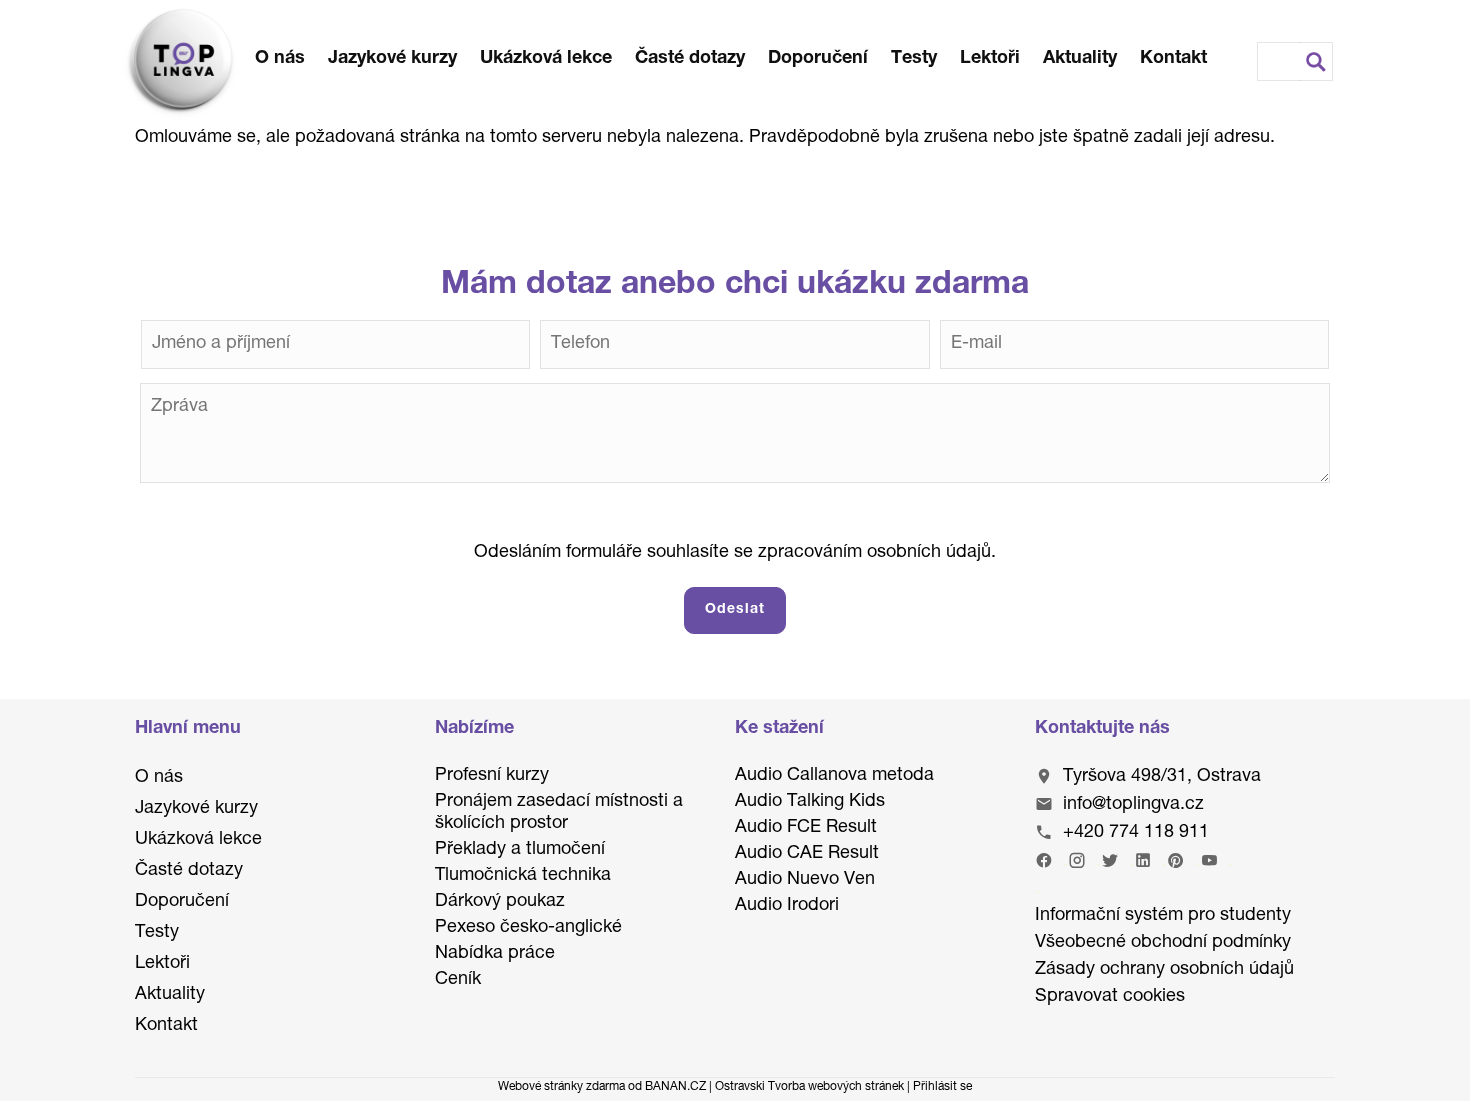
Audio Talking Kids (810, 802)
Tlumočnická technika (523, 876)
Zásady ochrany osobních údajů (1164, 970)
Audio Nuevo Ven (805, 880)
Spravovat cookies (1110, 997)
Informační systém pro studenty (1163, 916)
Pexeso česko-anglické (528, 928)
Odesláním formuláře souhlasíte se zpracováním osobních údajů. (735, 553)
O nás (280, 59)
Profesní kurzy (492, 776)
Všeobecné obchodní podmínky (1163, 943)
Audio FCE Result (806, 828)
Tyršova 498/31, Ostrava (1162, 777)
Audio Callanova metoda (834, 776)
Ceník (458, 980)
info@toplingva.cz (1133, 805)
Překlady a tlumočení (520, 850)
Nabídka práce (495, 954)
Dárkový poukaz (500, 902)
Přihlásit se (942, 1087)
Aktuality (1080, 59)
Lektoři (990, 59)
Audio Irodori (787, 906)
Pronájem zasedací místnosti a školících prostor (559, 813)
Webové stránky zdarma (561, 1087)
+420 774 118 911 (1136, 833)
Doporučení (818, 59)
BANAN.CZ (675, 1087)
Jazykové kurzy (392, 59)
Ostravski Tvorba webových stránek (809, 1087)
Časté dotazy (690, 59)
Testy (914, 59)
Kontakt (1173, 59)
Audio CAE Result (807, 854)
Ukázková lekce (546, 59)
